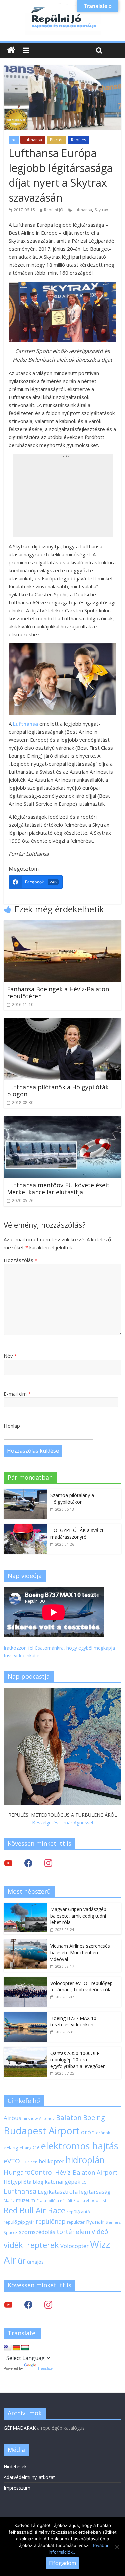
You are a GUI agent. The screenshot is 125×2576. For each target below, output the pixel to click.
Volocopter (74, 2246)
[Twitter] (8, 1862)
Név (10, 1356)
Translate (45, 2368)
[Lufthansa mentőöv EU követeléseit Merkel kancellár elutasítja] (62, 1120)
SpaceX (11, 2232)
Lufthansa (33, 140)
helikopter (51, 2161)
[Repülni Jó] (63, 7)
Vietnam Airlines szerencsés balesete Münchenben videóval (80, 1952)
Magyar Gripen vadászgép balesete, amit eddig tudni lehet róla (78, 1916)
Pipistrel (81, 2200)
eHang (11, 2148)
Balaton (69, 2117)
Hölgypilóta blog (23, 2182)
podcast (98, 2200)
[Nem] (117, 2547)
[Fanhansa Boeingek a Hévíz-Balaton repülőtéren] (62, 924)
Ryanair (95, 2222)
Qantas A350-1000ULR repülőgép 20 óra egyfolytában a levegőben (78, 2060)
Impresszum (17, 2488)
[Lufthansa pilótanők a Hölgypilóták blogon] (62, 1022)
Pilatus (42, 2201)
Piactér (56, 140)
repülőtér (76, 2222)
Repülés (78, 140)
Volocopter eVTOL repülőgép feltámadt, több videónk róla (81, 1987)
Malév (9, 2200)
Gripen (31, 2162)
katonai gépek (62, 2182)
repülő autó (78, 2212)
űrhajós (35, 2262)
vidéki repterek (31, 2245)
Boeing (94, 2118)
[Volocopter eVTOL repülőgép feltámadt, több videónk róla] (25, 1980)
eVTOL (13, 2161)
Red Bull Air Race (34, 2210)
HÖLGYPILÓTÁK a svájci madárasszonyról (77, 1533)
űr (22, 2261)
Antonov (47, 2118)
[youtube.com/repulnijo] (8, 2304)
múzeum (25, 2200)
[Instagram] (48, 1862)
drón (88, 2132)
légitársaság (95, 2192)
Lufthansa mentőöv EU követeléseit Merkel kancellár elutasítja (58, 1189)
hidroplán (85, 2160)
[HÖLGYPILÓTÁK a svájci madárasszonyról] (25, 1527)
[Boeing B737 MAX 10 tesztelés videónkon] (25, 2015)
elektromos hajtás (79, 2146)
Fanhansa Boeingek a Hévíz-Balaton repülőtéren (58, 993)
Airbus (12, 2118)
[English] (8, 2348)
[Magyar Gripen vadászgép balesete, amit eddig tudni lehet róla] (25, 1906)
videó (100, 2232)
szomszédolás (37, 2232)
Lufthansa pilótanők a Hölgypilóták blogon (58, 1091)
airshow (30, 2119)
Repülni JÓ (54, 210)
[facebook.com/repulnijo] (28, 2304)
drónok (103, 2133)
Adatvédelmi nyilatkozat (29, 2477)
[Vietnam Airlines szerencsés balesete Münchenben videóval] (25, 1943)
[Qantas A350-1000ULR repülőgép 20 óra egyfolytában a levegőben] (25, 2050)
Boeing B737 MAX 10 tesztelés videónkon (73, 2022)
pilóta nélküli (60, 2201)
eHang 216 (29, 2148)
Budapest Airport (42, 2131)
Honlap (12, 1426)
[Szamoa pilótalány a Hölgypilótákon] (25, 1492)
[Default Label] (48, 2304)
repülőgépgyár (19, 2222)
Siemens (113, 2222)
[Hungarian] (25, 2348)
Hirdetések (15, 2467)
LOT (85, 2182)
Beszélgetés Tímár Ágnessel (62, 1822)
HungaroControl (29, 2172)
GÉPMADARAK (20, 2428)
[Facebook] (28, 1862)
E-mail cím (17, 1394)
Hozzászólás (20, 1260)
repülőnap (51, 2221)
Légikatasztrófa (58, 2192)
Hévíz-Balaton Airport (86, 2172)
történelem (73, 2232)
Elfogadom (62, 2563)
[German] (16, 2348)
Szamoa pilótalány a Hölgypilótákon (72, 1498)
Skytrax (101, 210)
